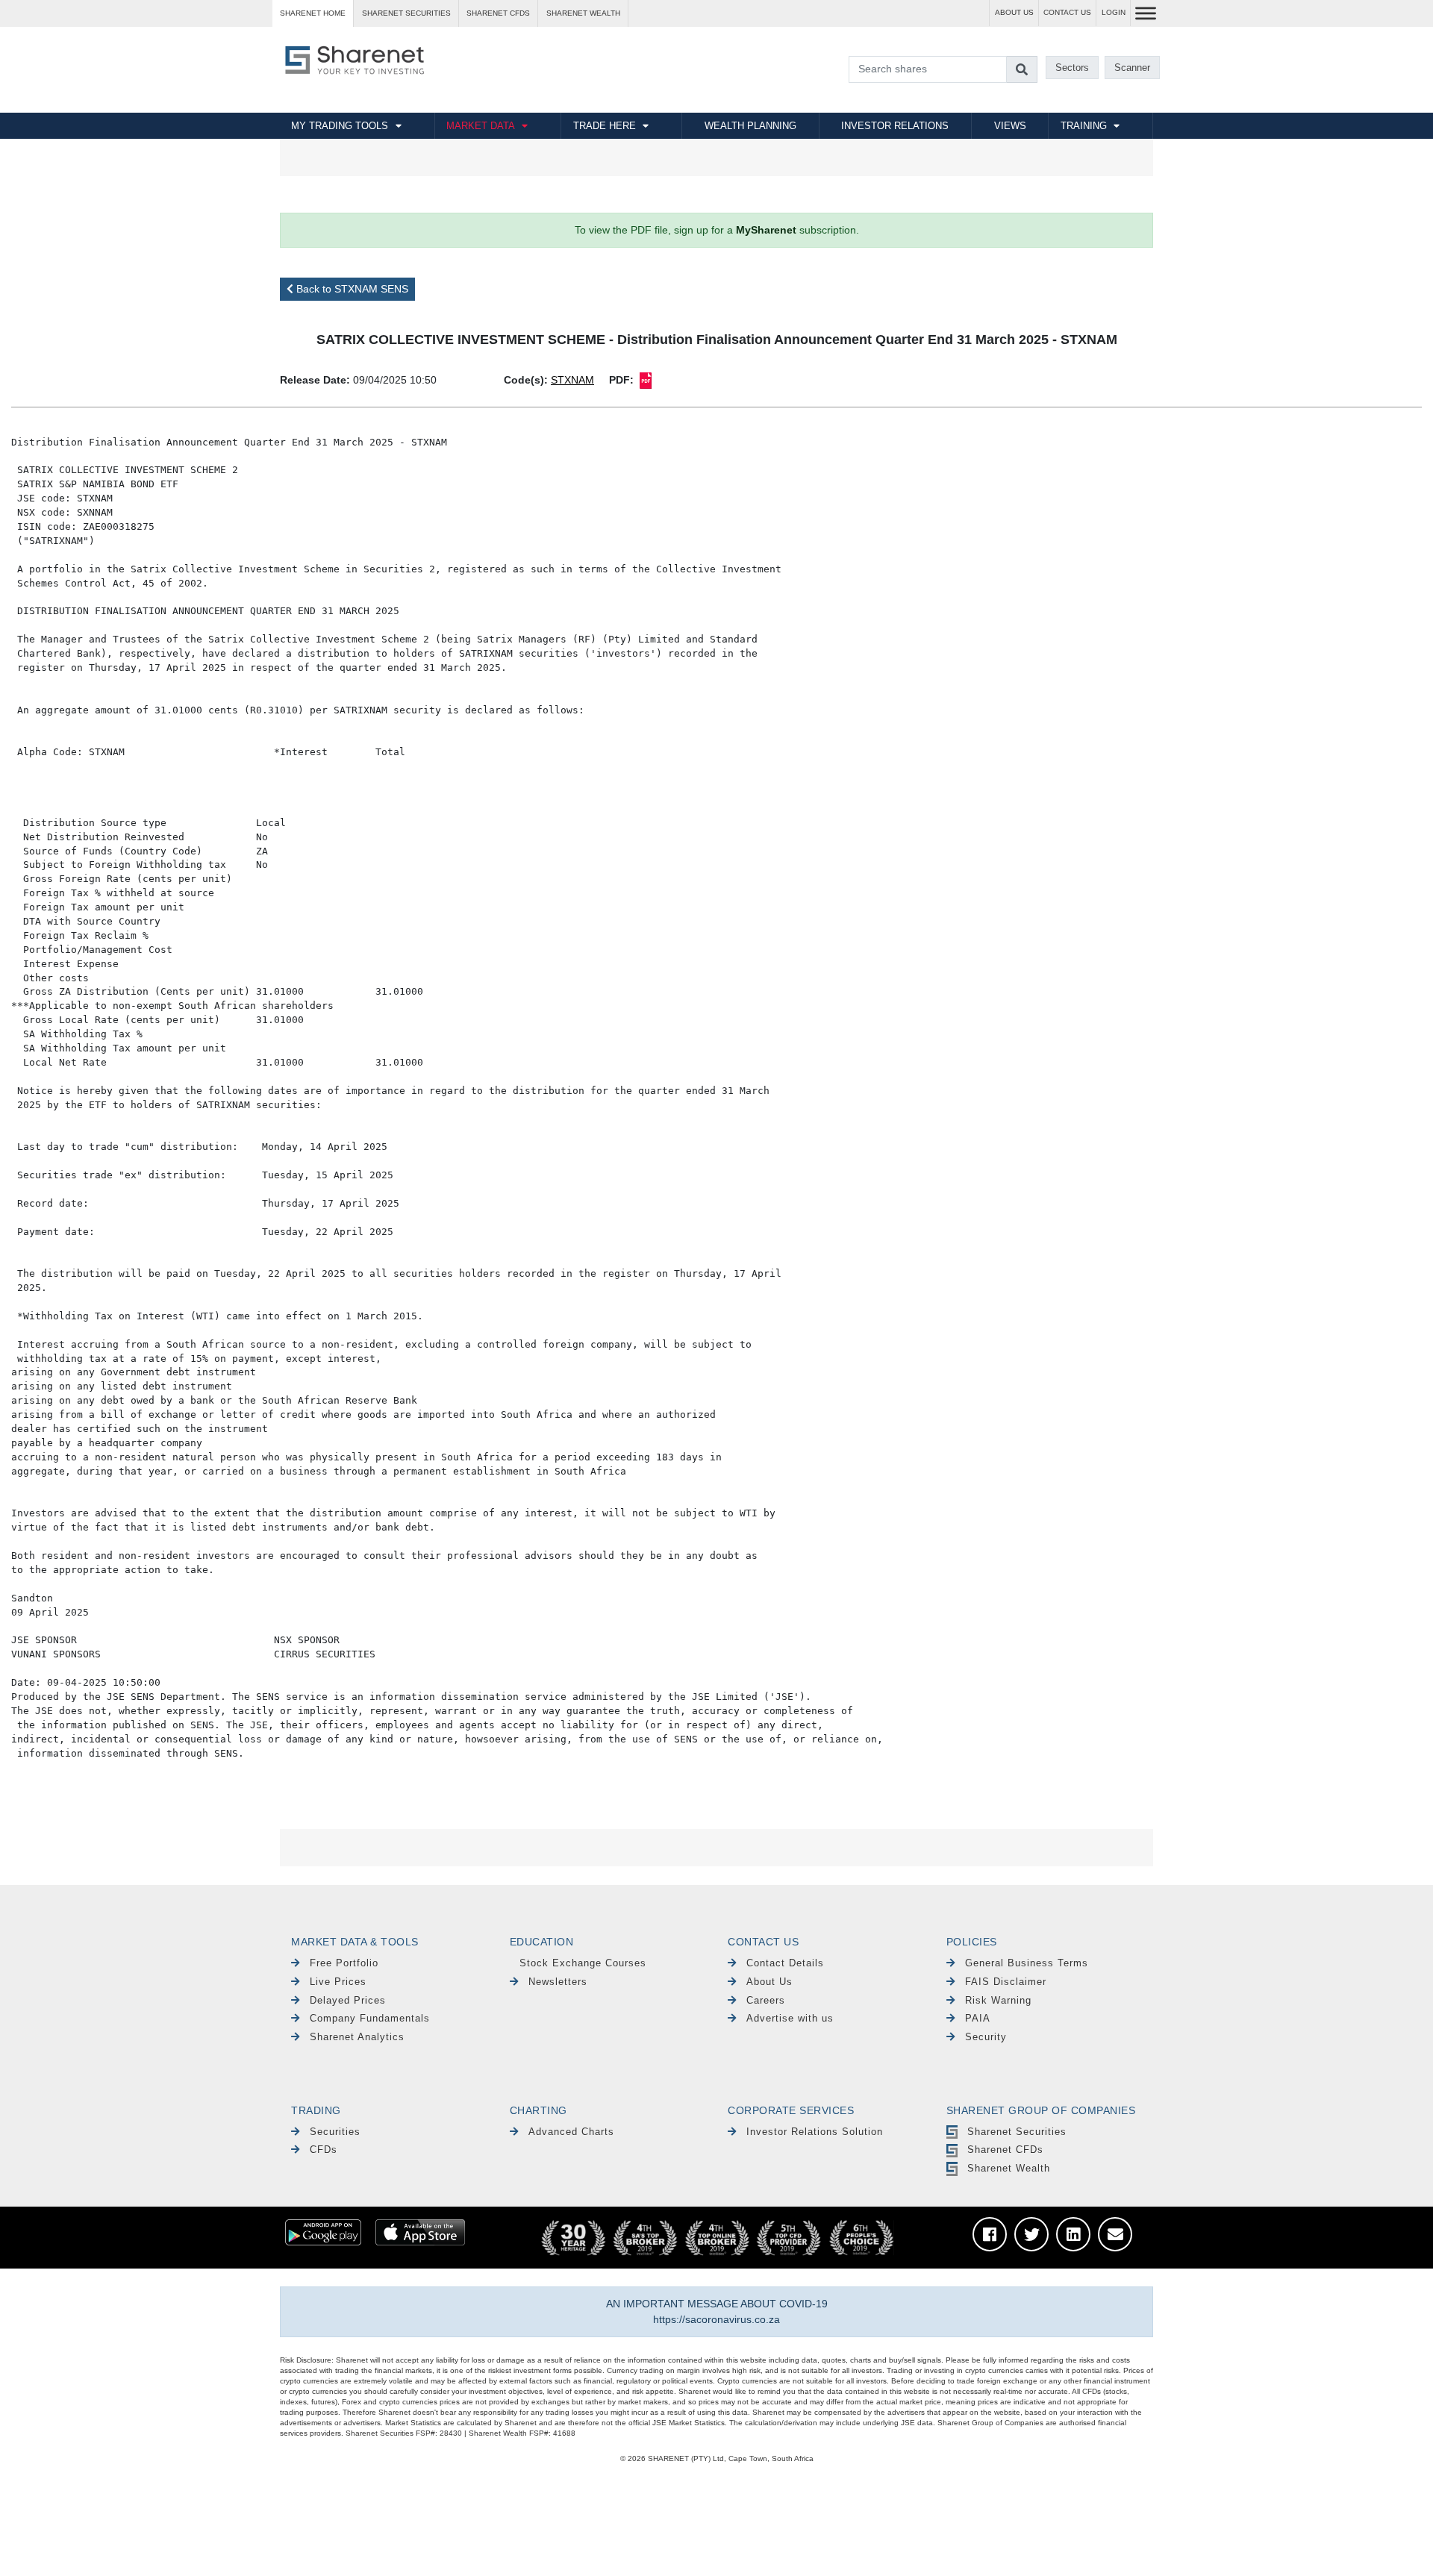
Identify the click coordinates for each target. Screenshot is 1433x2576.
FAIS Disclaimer (1006, 1982)
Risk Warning (998, 2000)
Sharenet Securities (1017, 2132)
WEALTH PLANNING (750, 126)
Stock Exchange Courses (583, 1963)
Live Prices (338, 1982)
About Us (769, 1982)
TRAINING (1084, 126)
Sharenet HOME (313, 13)
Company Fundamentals (370, 2018)
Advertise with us (790, 2018)
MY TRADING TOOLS (340, 126)
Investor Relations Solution (815, 2132)
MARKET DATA (481, 126)
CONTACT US (1067, 12)
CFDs (324, 2150)
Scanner (1132, 68)
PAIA (978, 2018)
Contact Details (785, 1963)
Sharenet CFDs (498, 13)
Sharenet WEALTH (583, 13)
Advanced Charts (571, 2132)
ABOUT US (1014, 12)
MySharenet (766, 230)
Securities (335, 2132)
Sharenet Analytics (357, 2037)
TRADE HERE (605, 126)
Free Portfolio (344, 1963)
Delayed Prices (348, 2000)
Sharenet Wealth (1009, 2168)
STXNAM (572, 380)
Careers (766, 2000)
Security (986, 2037)
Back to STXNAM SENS (351, 289)
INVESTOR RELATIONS (895, 126)
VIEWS (1010, 126)
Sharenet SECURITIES (406, 13)
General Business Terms (1027, 1963)
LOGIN (1114, 12)
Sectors (1072, 68)
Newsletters (558, 1982)
